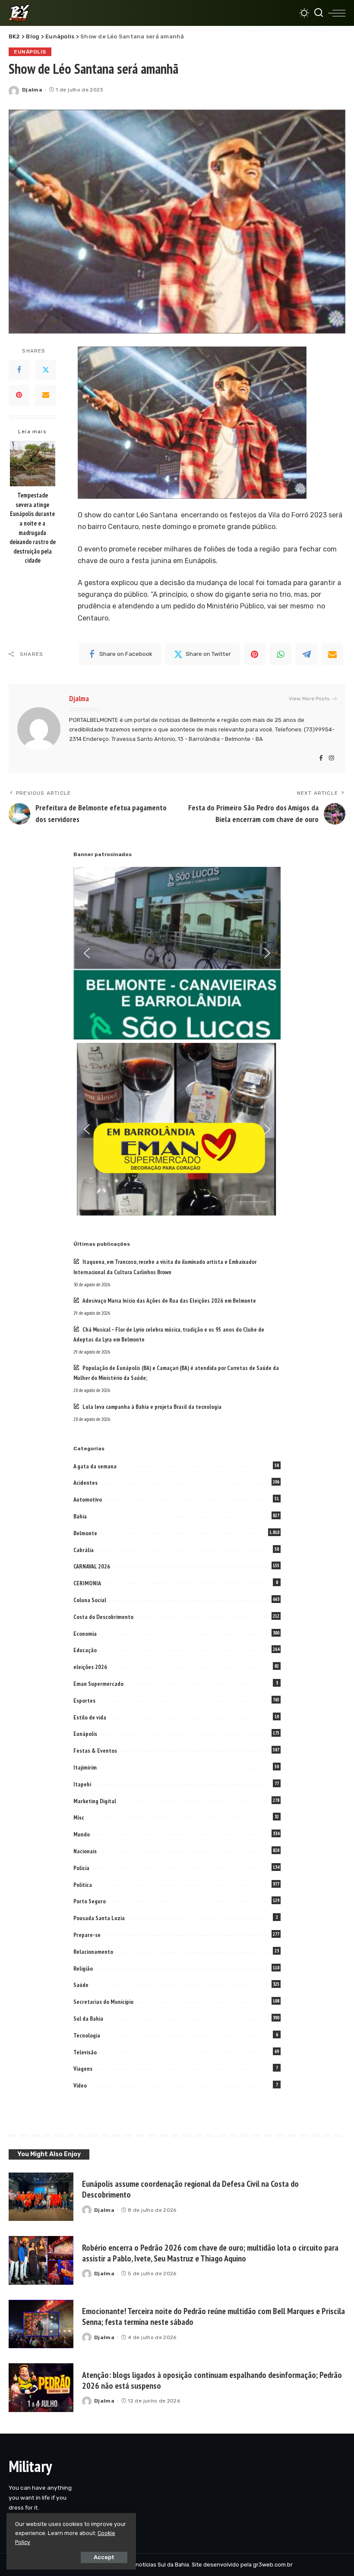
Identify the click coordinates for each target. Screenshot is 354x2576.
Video (80, 2085)
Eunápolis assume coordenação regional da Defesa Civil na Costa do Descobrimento (190, 2189)
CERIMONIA (87, 1583)
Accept (104, 2557)
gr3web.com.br (273, 2565)
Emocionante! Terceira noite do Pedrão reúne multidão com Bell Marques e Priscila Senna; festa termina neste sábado (213, 2316)
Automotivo (88, 1499)
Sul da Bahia (88, 2019)
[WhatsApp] (281, 654)
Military (30, 2466)
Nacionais (85, 1851)
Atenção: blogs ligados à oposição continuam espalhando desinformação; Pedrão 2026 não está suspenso (212, 2380)
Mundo (82, 1834)
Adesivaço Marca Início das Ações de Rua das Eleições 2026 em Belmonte (169, 1301)
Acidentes (85, 1483)
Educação (85, 1650)
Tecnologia (87, 2035)
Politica (83, 1885)
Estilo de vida (90, 1717)
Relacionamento (93, 1952)
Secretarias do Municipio (103, 2002)
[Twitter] (46, 370)
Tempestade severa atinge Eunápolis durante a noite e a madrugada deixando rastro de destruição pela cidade (33, 528)
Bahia (80, 1516)
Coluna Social (90, 1600)
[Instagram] (332, 759)
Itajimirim (85, 1767)
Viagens (83, 2069)
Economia (85, 1634)
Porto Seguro (90, 1901)
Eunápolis (30, 52)
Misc (79, 1817)
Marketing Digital (95, 1801)
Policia (81, 1868)
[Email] (46, 395)
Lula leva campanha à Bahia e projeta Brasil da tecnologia (152, 1407)
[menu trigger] (337, 13)
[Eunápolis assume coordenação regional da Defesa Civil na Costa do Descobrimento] (41, 2197)
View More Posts (309, 699)
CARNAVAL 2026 (92, 1566)
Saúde (81, 1985)
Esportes (84, 1701)
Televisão (85, 2052)
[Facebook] (19, 370)
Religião (83, 1968)
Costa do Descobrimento (103, 1617)
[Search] (319, 13)
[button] (87, 953)
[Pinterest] (19, 395)
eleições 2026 (90, 1667)
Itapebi (82, 1784)
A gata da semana (95, 1466)
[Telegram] (307, 654)
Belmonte (85, 1533)
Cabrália (84, 1550)
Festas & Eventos (95, 1751)
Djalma (32, 90)
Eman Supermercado (98, 1684)
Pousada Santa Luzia (99, 1918)
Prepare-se (87, 1935)
